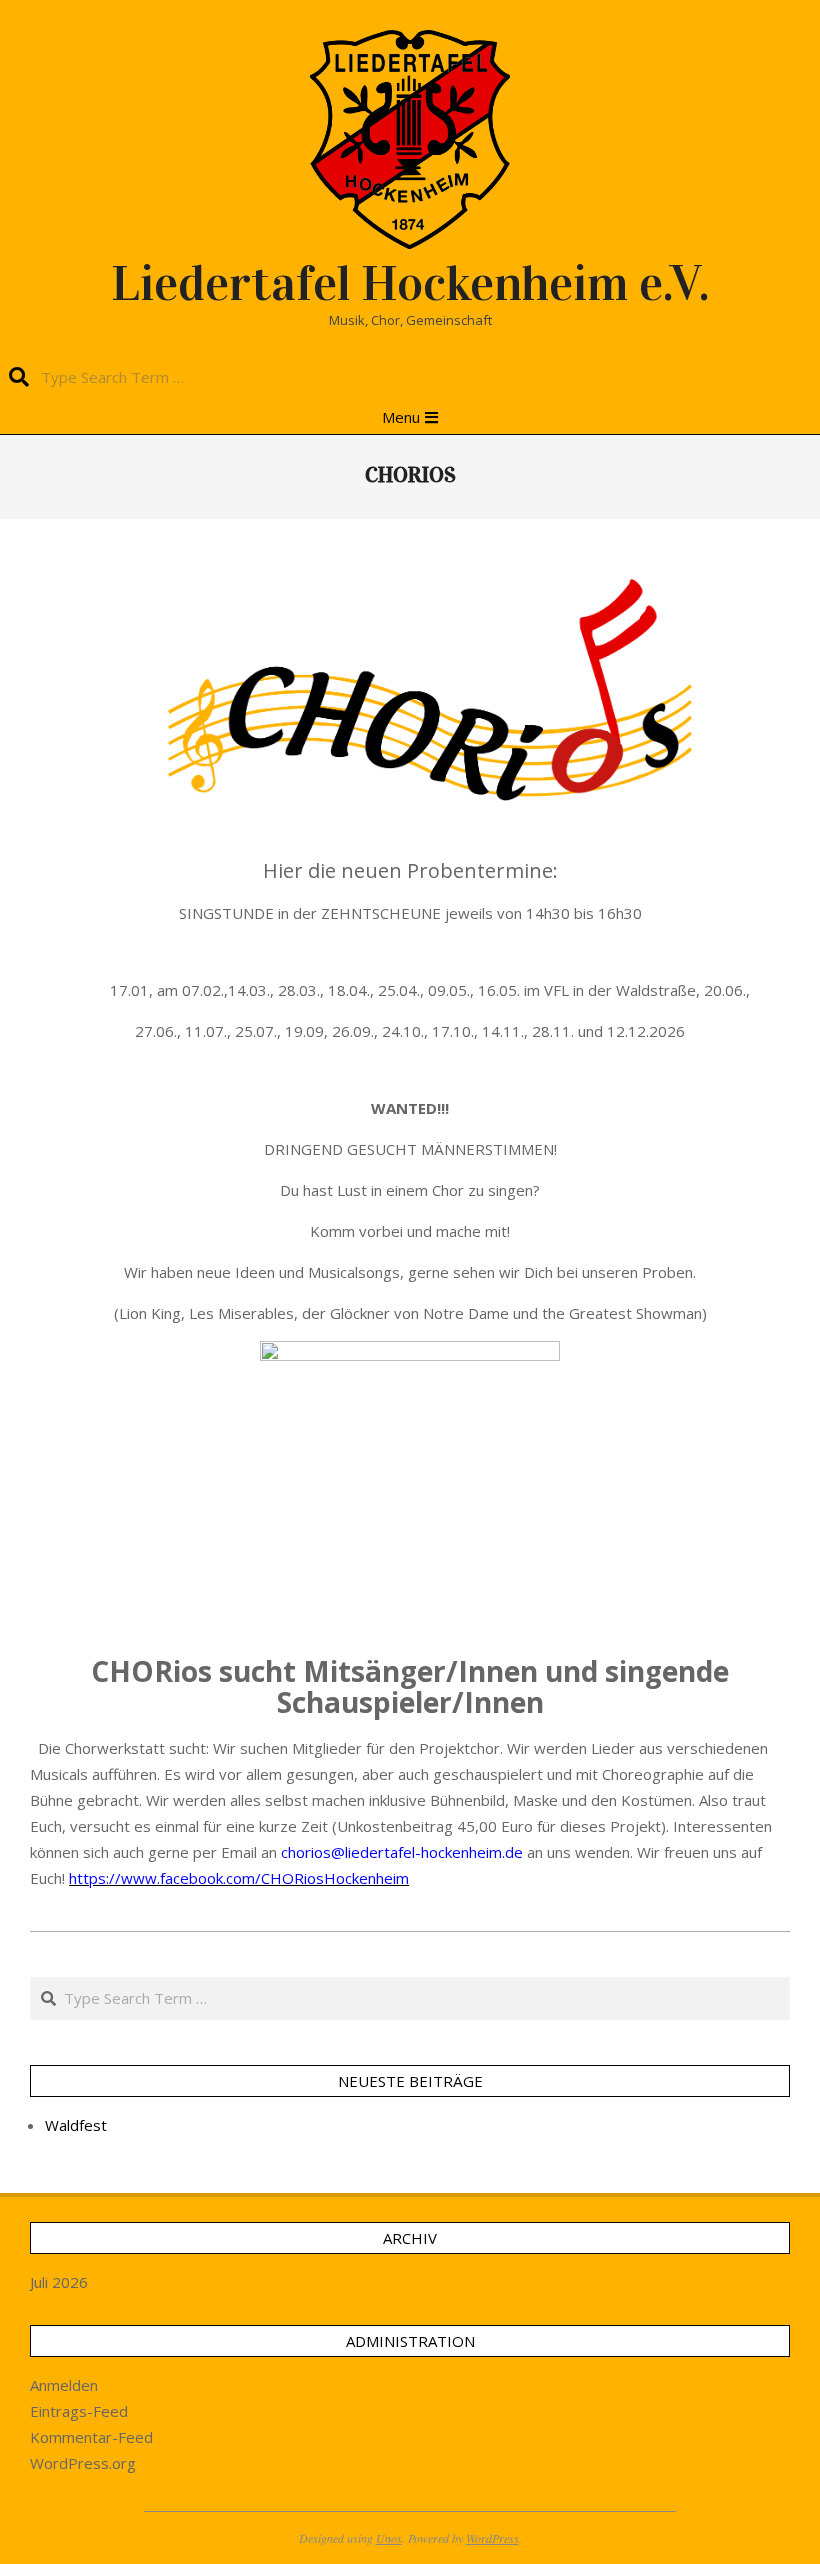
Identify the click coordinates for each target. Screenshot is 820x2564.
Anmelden (64, 2385)
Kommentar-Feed (91, 2437)
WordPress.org (83, 2463)
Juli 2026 (59, 2282)
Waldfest (76, 2125)
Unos (389, 2538)
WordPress (492, 2538)
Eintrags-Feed (79, 2411)
